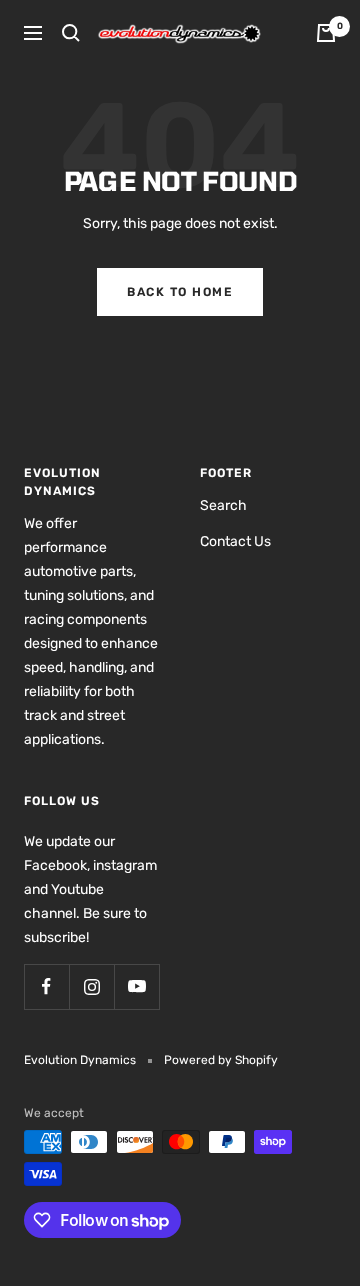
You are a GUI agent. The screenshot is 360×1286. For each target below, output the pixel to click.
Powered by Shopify (221, 1060)
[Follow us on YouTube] (136, 986)
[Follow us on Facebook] (46, 986)
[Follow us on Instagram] (91, 986)
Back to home (180, 292)
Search (223, 505)
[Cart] (326, 33)
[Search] (71, 33)
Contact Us (235, 541)
